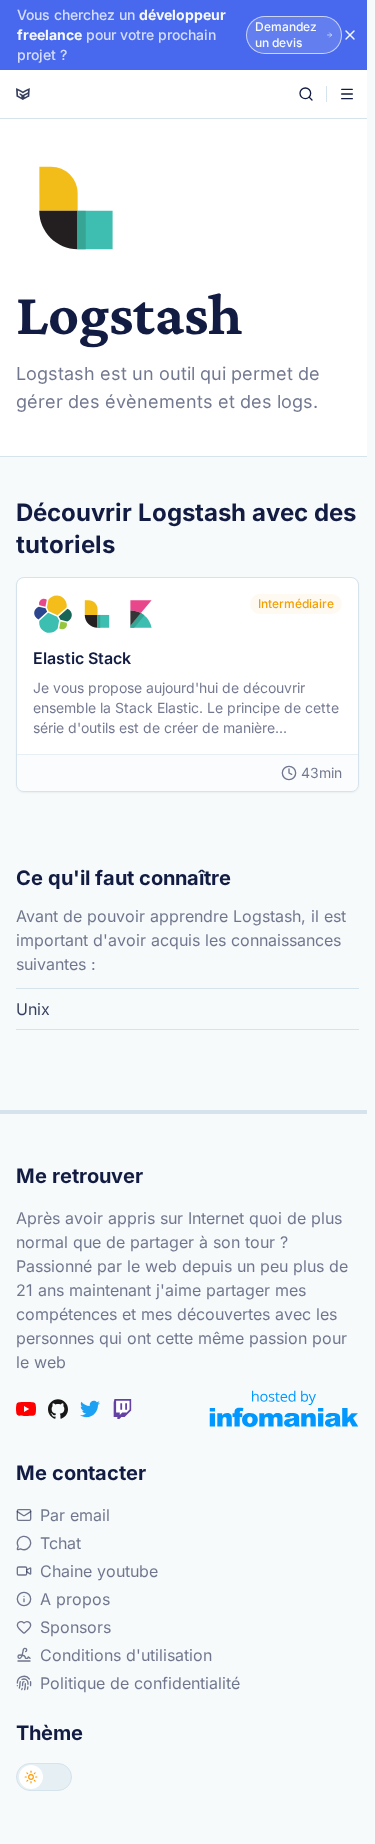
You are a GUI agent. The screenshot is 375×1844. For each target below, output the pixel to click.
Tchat (60, 1543)
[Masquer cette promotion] (350, 35)
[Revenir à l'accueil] (23, 94)
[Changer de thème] (44, 1777)
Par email (75, 1515)
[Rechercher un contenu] (306, 94)
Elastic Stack (82, 658)
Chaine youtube (99, 1571)
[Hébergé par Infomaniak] (284, 1408)
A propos (75, 1599)
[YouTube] (26, 1409)
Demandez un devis (286, 34)
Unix (33, 1009)
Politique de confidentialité (140, 1683)
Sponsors (75, 1627)
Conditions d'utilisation (126, 1655)
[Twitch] (122, 1409)
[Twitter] (90, 1409)
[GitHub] (58, 1409)
